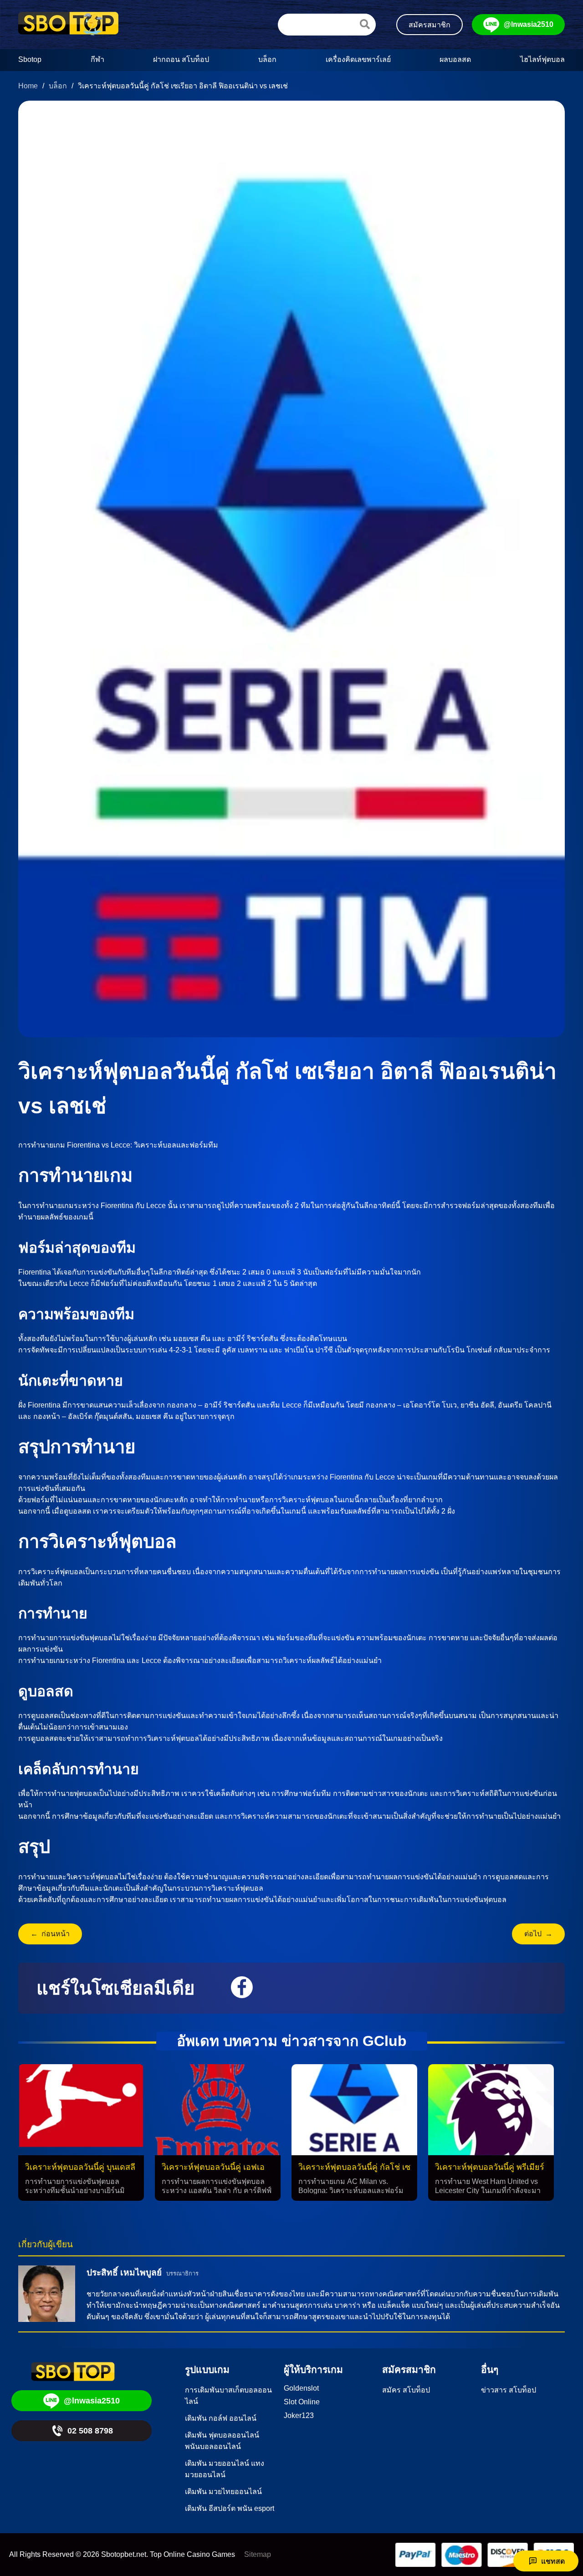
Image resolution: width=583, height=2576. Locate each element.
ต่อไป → (538, 1934)
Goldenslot (301, 2388)
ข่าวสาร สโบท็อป (509, 2390)
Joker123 (299, 2415)
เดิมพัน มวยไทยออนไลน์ (223, 2492)
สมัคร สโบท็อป (406, 2390)
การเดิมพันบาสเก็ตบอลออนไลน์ (228, 2396)
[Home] (68, 25)
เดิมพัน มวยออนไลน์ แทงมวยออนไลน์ (225, 2469)
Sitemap (258, 2554)
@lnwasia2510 (529, 24)
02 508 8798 (90, 2431)
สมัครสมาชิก (430, 25)
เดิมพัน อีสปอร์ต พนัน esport (230, 2508)
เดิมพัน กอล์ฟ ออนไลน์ (221, 2418)
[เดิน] (365, 24)
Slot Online (302, 2402)
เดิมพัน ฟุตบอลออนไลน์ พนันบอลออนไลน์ (222, 2441)
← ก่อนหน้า (50, 1934)
